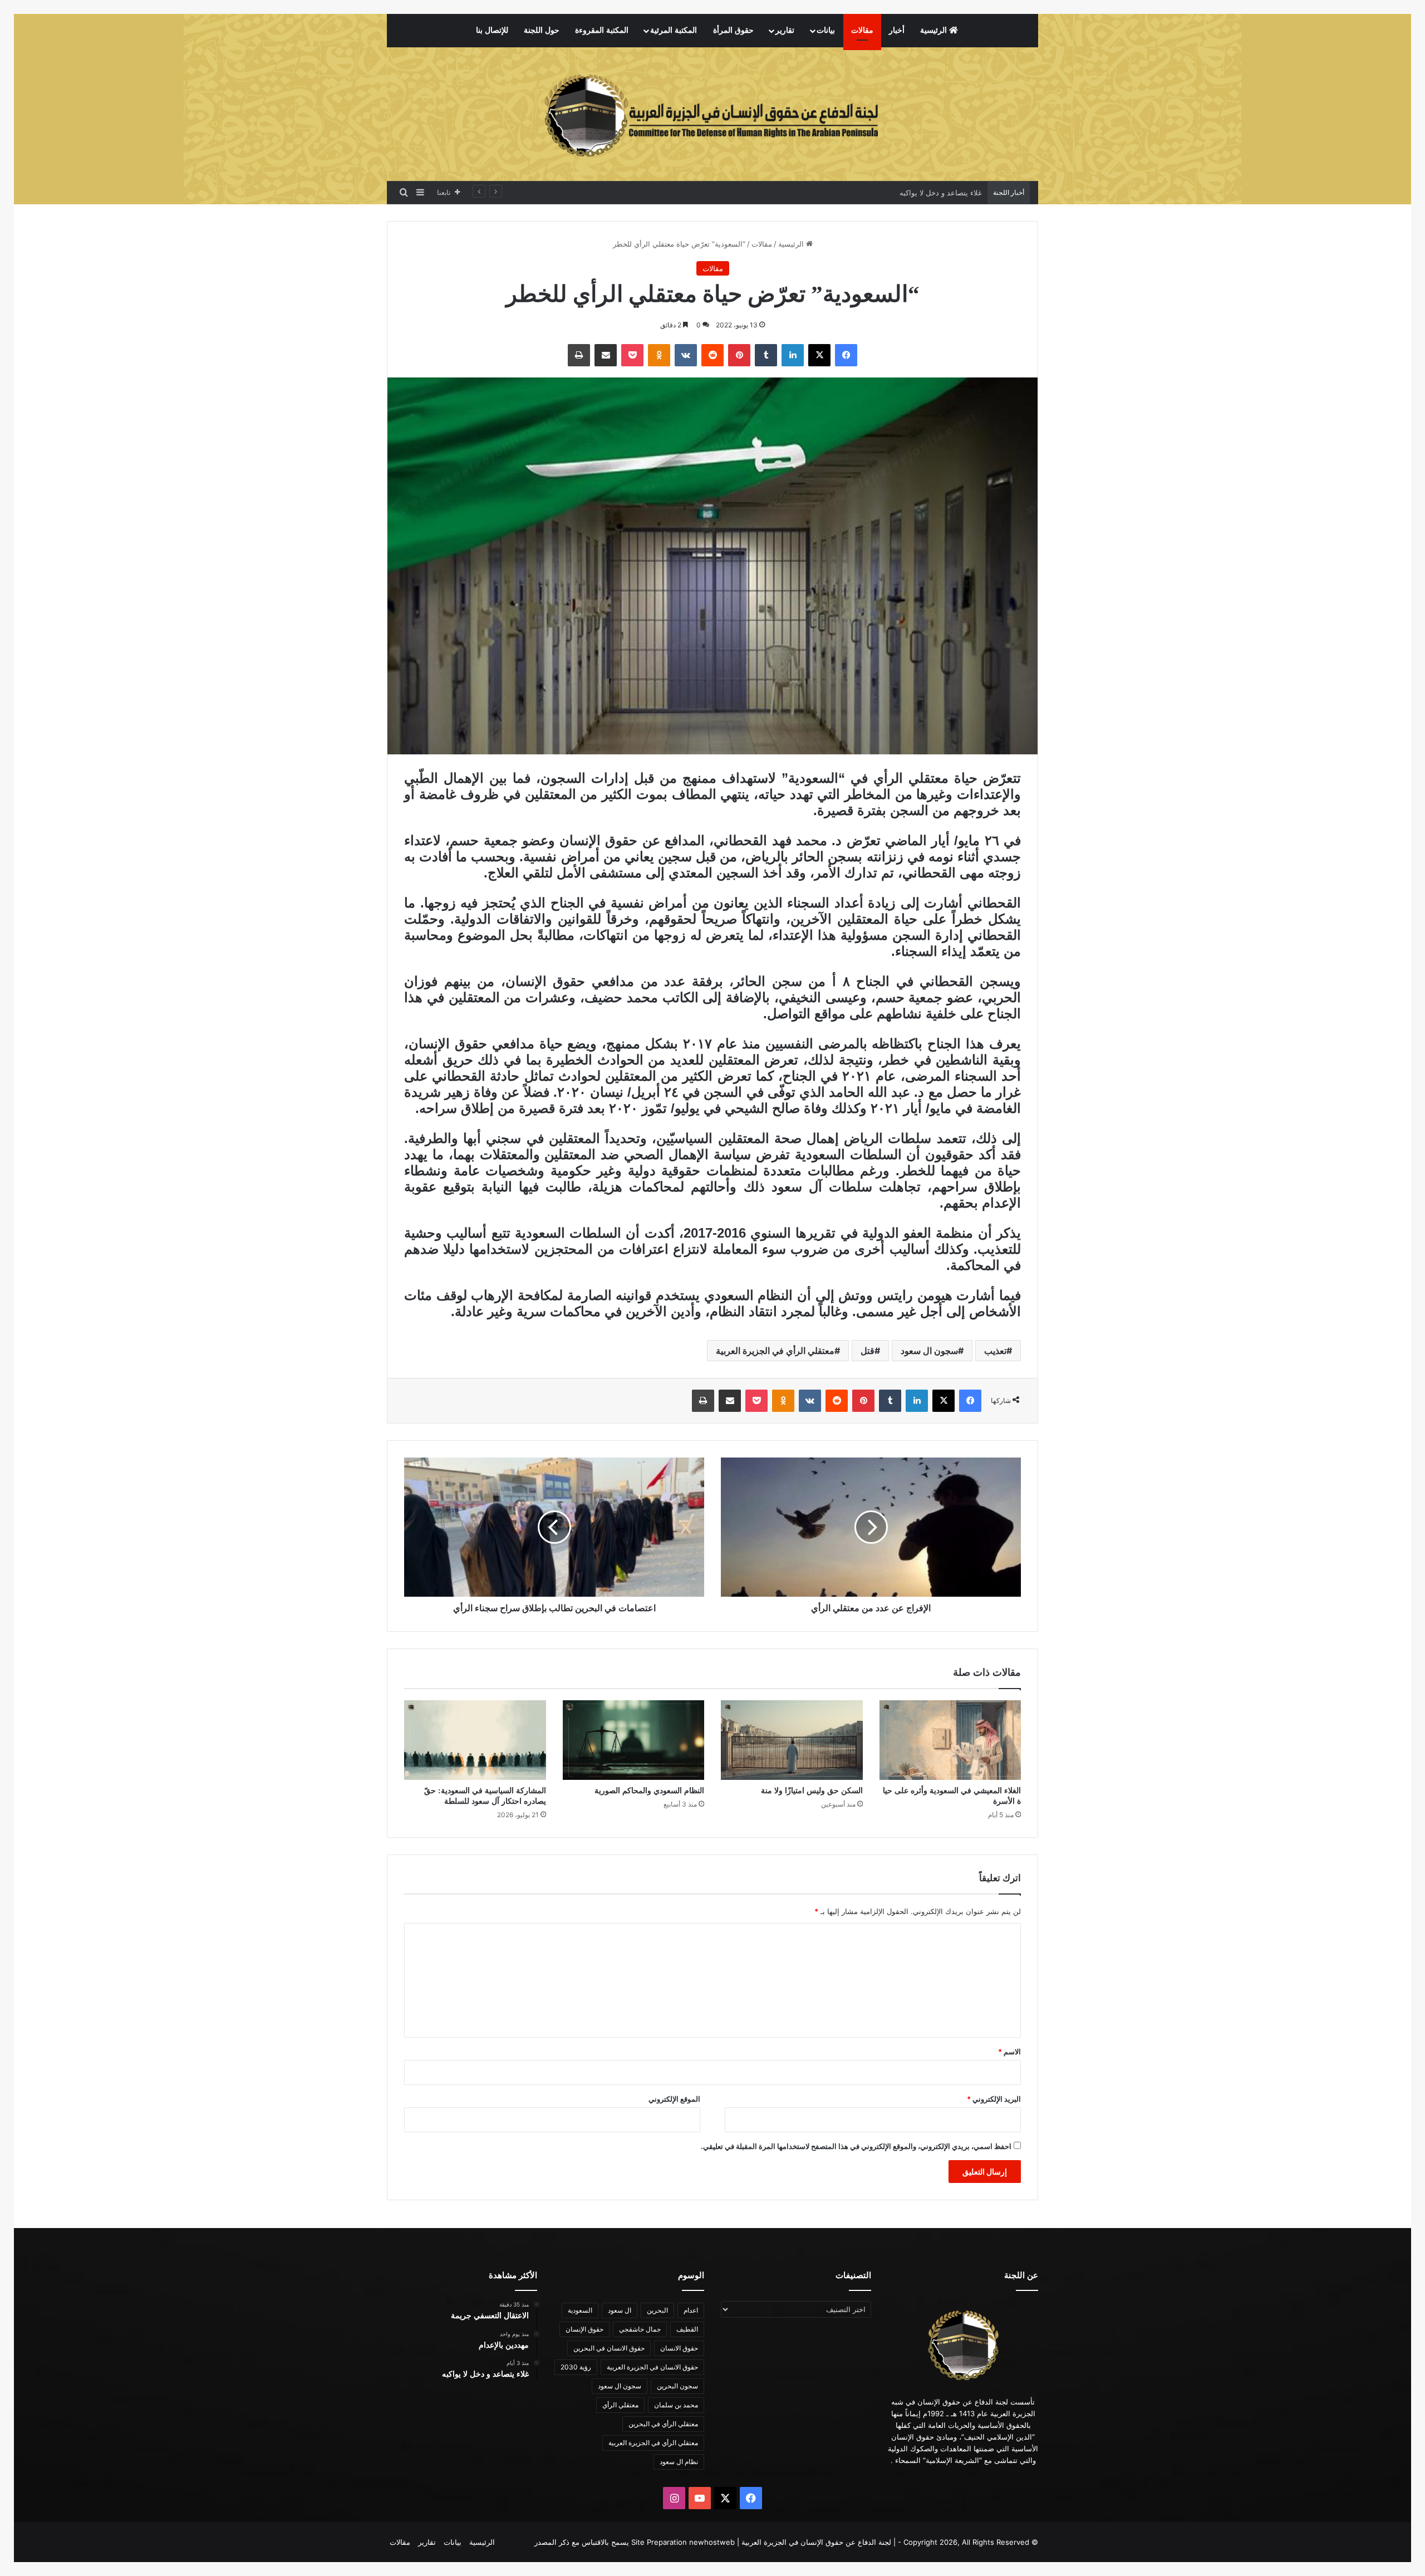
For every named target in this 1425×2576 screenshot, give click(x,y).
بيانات (826, 30)
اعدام (691, 2310)
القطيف (687, 2329)
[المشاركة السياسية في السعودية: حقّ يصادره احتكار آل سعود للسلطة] (475, 1740)
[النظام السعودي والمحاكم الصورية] (634, 1740)
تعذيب (995, 1351)
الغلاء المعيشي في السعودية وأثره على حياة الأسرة (902, 193)
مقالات (862, 30)
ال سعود (620, 2310)
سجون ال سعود (929, 1351)
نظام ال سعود (679, 2462)
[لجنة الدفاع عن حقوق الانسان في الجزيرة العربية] (712, 114)
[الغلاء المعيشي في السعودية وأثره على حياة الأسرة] (950, 1740)
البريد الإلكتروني (994, 2099)
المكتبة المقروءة (602, 30)
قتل (868, 1351)
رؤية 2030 (576, 2367)
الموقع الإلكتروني (674, 2099)
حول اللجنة (542, 30)
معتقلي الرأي (620, 2405)
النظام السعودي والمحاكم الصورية (649, 1791)
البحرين (657, 2310)
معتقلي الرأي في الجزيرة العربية (775, 1351)
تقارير (785, 30)
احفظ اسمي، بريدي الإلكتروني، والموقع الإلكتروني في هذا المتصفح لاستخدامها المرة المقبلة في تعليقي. (856, 2146)
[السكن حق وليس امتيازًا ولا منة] (792, 1740)
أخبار (897, 30)
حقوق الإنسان (584, 2329)
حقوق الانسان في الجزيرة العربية (652, 2367)
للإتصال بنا (492, 30)
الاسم (1009, 2052)
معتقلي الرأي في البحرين (663, 2424)
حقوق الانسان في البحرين (609, 2348)
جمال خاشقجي (640, 2329)
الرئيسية (935, 30)
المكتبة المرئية (674, 30)
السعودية (580, 2310)
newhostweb (712, 2542)
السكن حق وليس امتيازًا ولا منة (812, 1791)
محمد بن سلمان (676, 2405)
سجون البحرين (677, 2386)
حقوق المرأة (733, 30)
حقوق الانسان (679, 2348)
